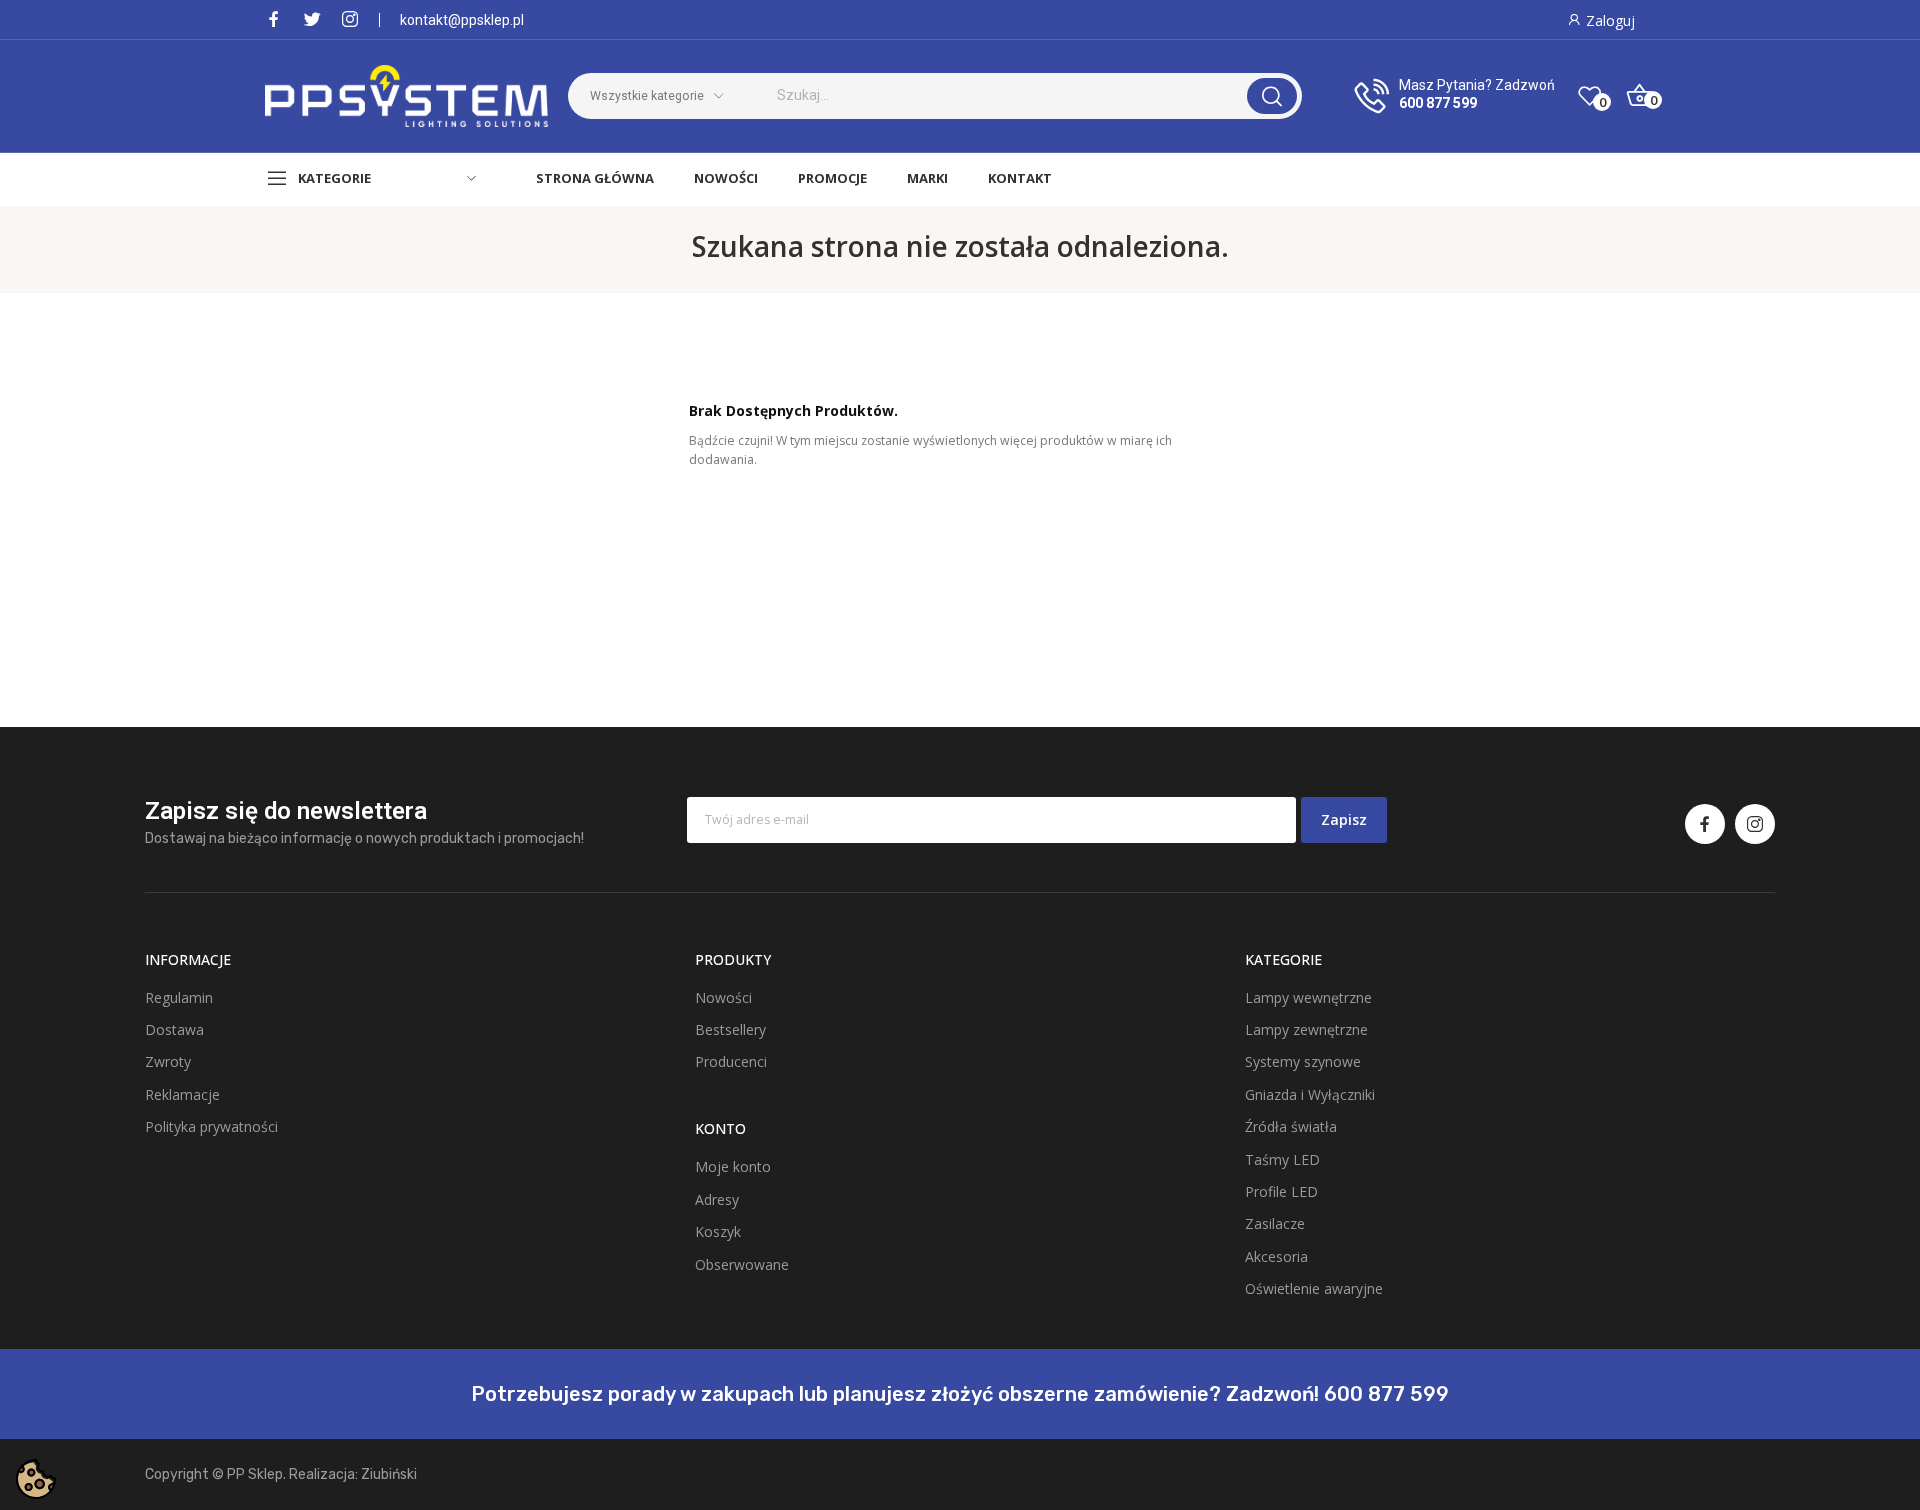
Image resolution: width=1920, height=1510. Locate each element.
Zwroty (168, 1061)
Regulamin (179, 997)
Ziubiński (389, 1474)
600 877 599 (1438, 103)
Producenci (731, 1061)
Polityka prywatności (211, 1126)
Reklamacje (182, 1094)
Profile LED (1281, 1191)
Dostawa (174, 1029)
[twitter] (312, 19)
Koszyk (718, 1231)
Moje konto (733, 1166)
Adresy (717, 1199)
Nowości (723, 997)
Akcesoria (1276, 1256)
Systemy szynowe (1303, 1061)
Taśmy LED (1282, 1159)
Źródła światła (1291, 1126)
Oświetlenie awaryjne (1314, 1288)
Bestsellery (730, 1029)
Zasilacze (1275, 1223)
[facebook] (274, 19)
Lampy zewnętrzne (1306, 1029)
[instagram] (350, 19)
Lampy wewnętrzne (1308, 997)
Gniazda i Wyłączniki (1310, 1094)
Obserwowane (742, 1264)
